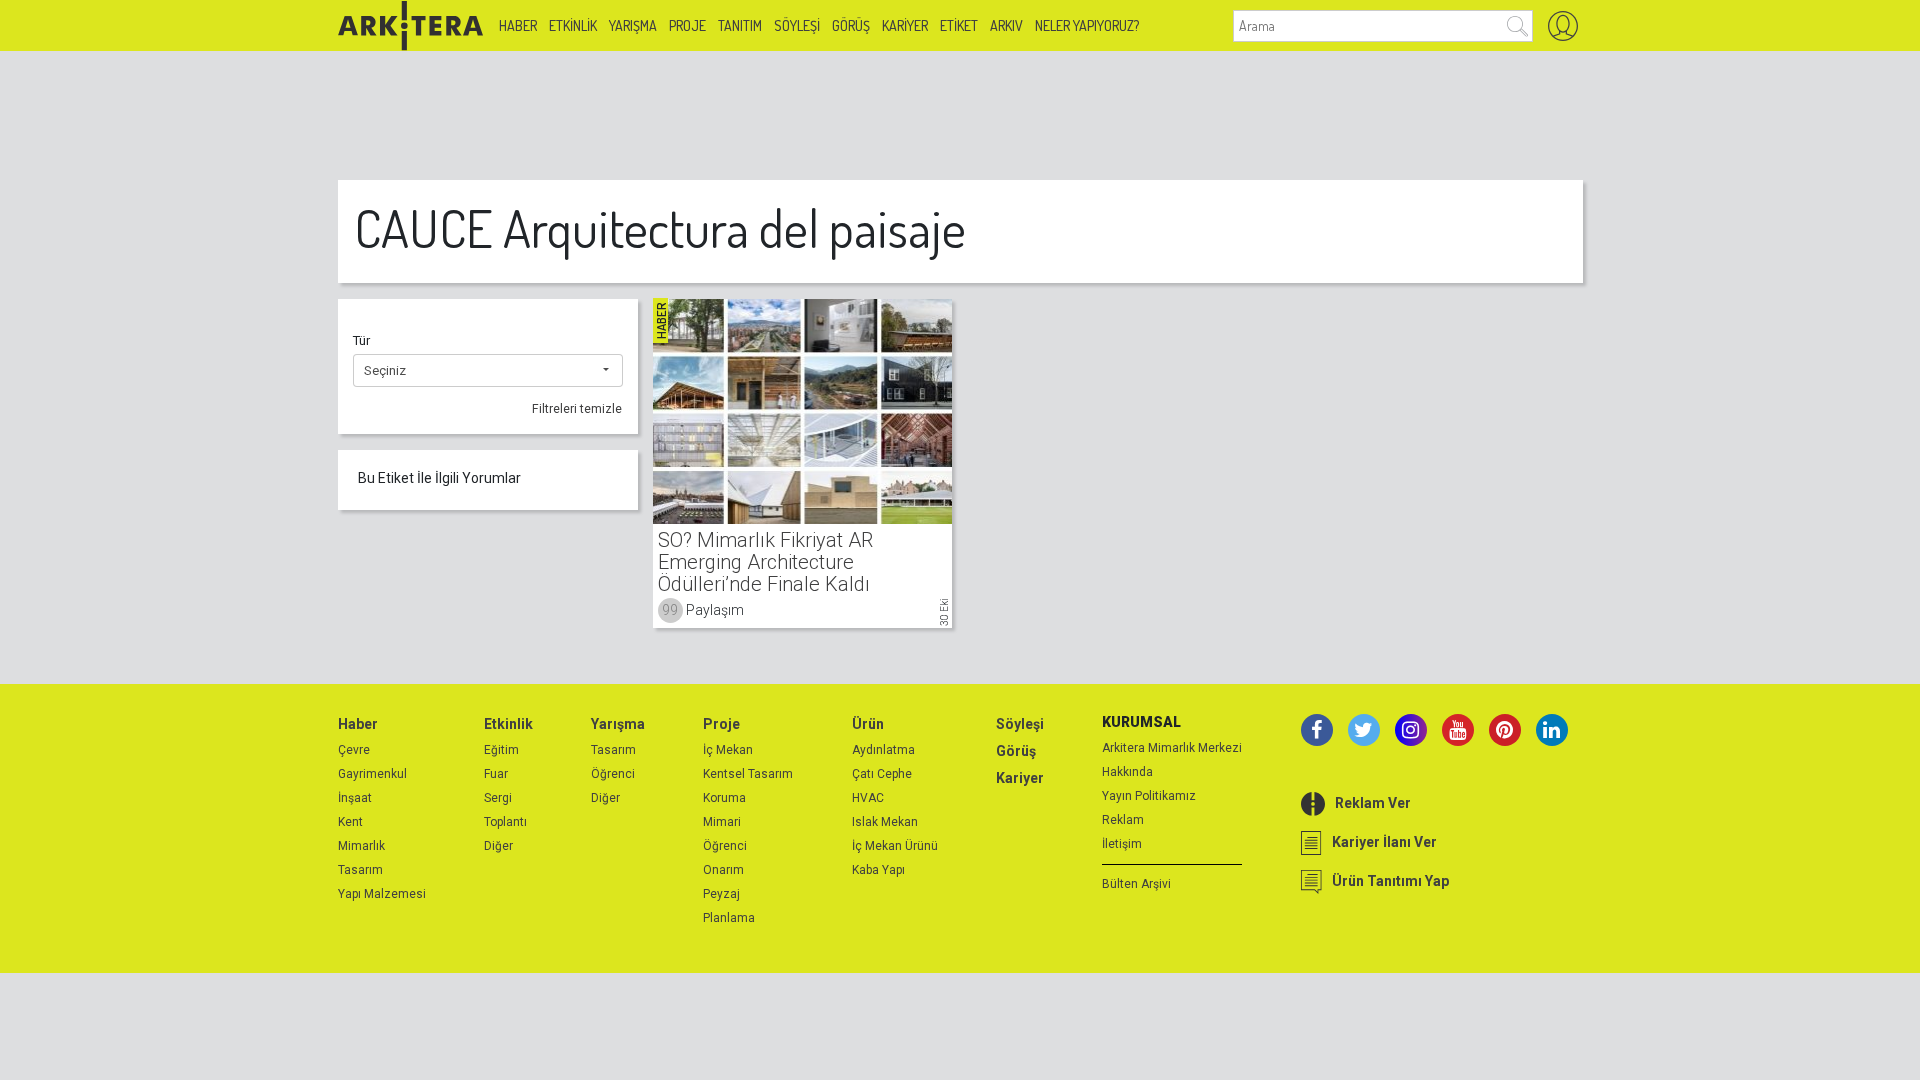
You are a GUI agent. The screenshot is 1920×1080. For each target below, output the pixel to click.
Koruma (724, 798)
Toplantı (505, 822)
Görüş (851, 25)
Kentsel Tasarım (748, 774)
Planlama (729, 918)
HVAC (868, 798)
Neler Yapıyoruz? (1087, 25)
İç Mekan (728, 750)
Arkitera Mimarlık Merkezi (1172, 748)
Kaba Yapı (878, 870)
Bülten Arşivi (1136, 884)
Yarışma (633, 25)
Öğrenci (613, 774)
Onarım (723, 870)
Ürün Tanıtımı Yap (1390, 881)
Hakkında (1127, 772)
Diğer (498, 846)
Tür (361, 340)
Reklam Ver (1373, 803)
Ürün (868, 724)
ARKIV (1006, 25)
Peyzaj (721, 894)
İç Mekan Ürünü (895, 846)
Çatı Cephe (882, 774)
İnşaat (355, 798)
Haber (518, 25)
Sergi (498, 798)
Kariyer (905, 25)
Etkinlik (573, 25)
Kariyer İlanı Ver (1384, 842)
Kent (350, 822)
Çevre (354, 750)
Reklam (1123, 820)
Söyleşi (797, 25)
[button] (488, 371)
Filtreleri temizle (577, 409)
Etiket (959, 25)
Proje (687, 25)
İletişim (1122, 844)
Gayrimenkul (372, 774)
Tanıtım (740, 25)
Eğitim (501, 750)
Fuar (496, 774)
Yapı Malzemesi (382, 894)
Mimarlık (361, 846)
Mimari (722, 822)
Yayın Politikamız (1149, 796)
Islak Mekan (885, 822)
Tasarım (360, 870)
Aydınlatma (883, 750)
